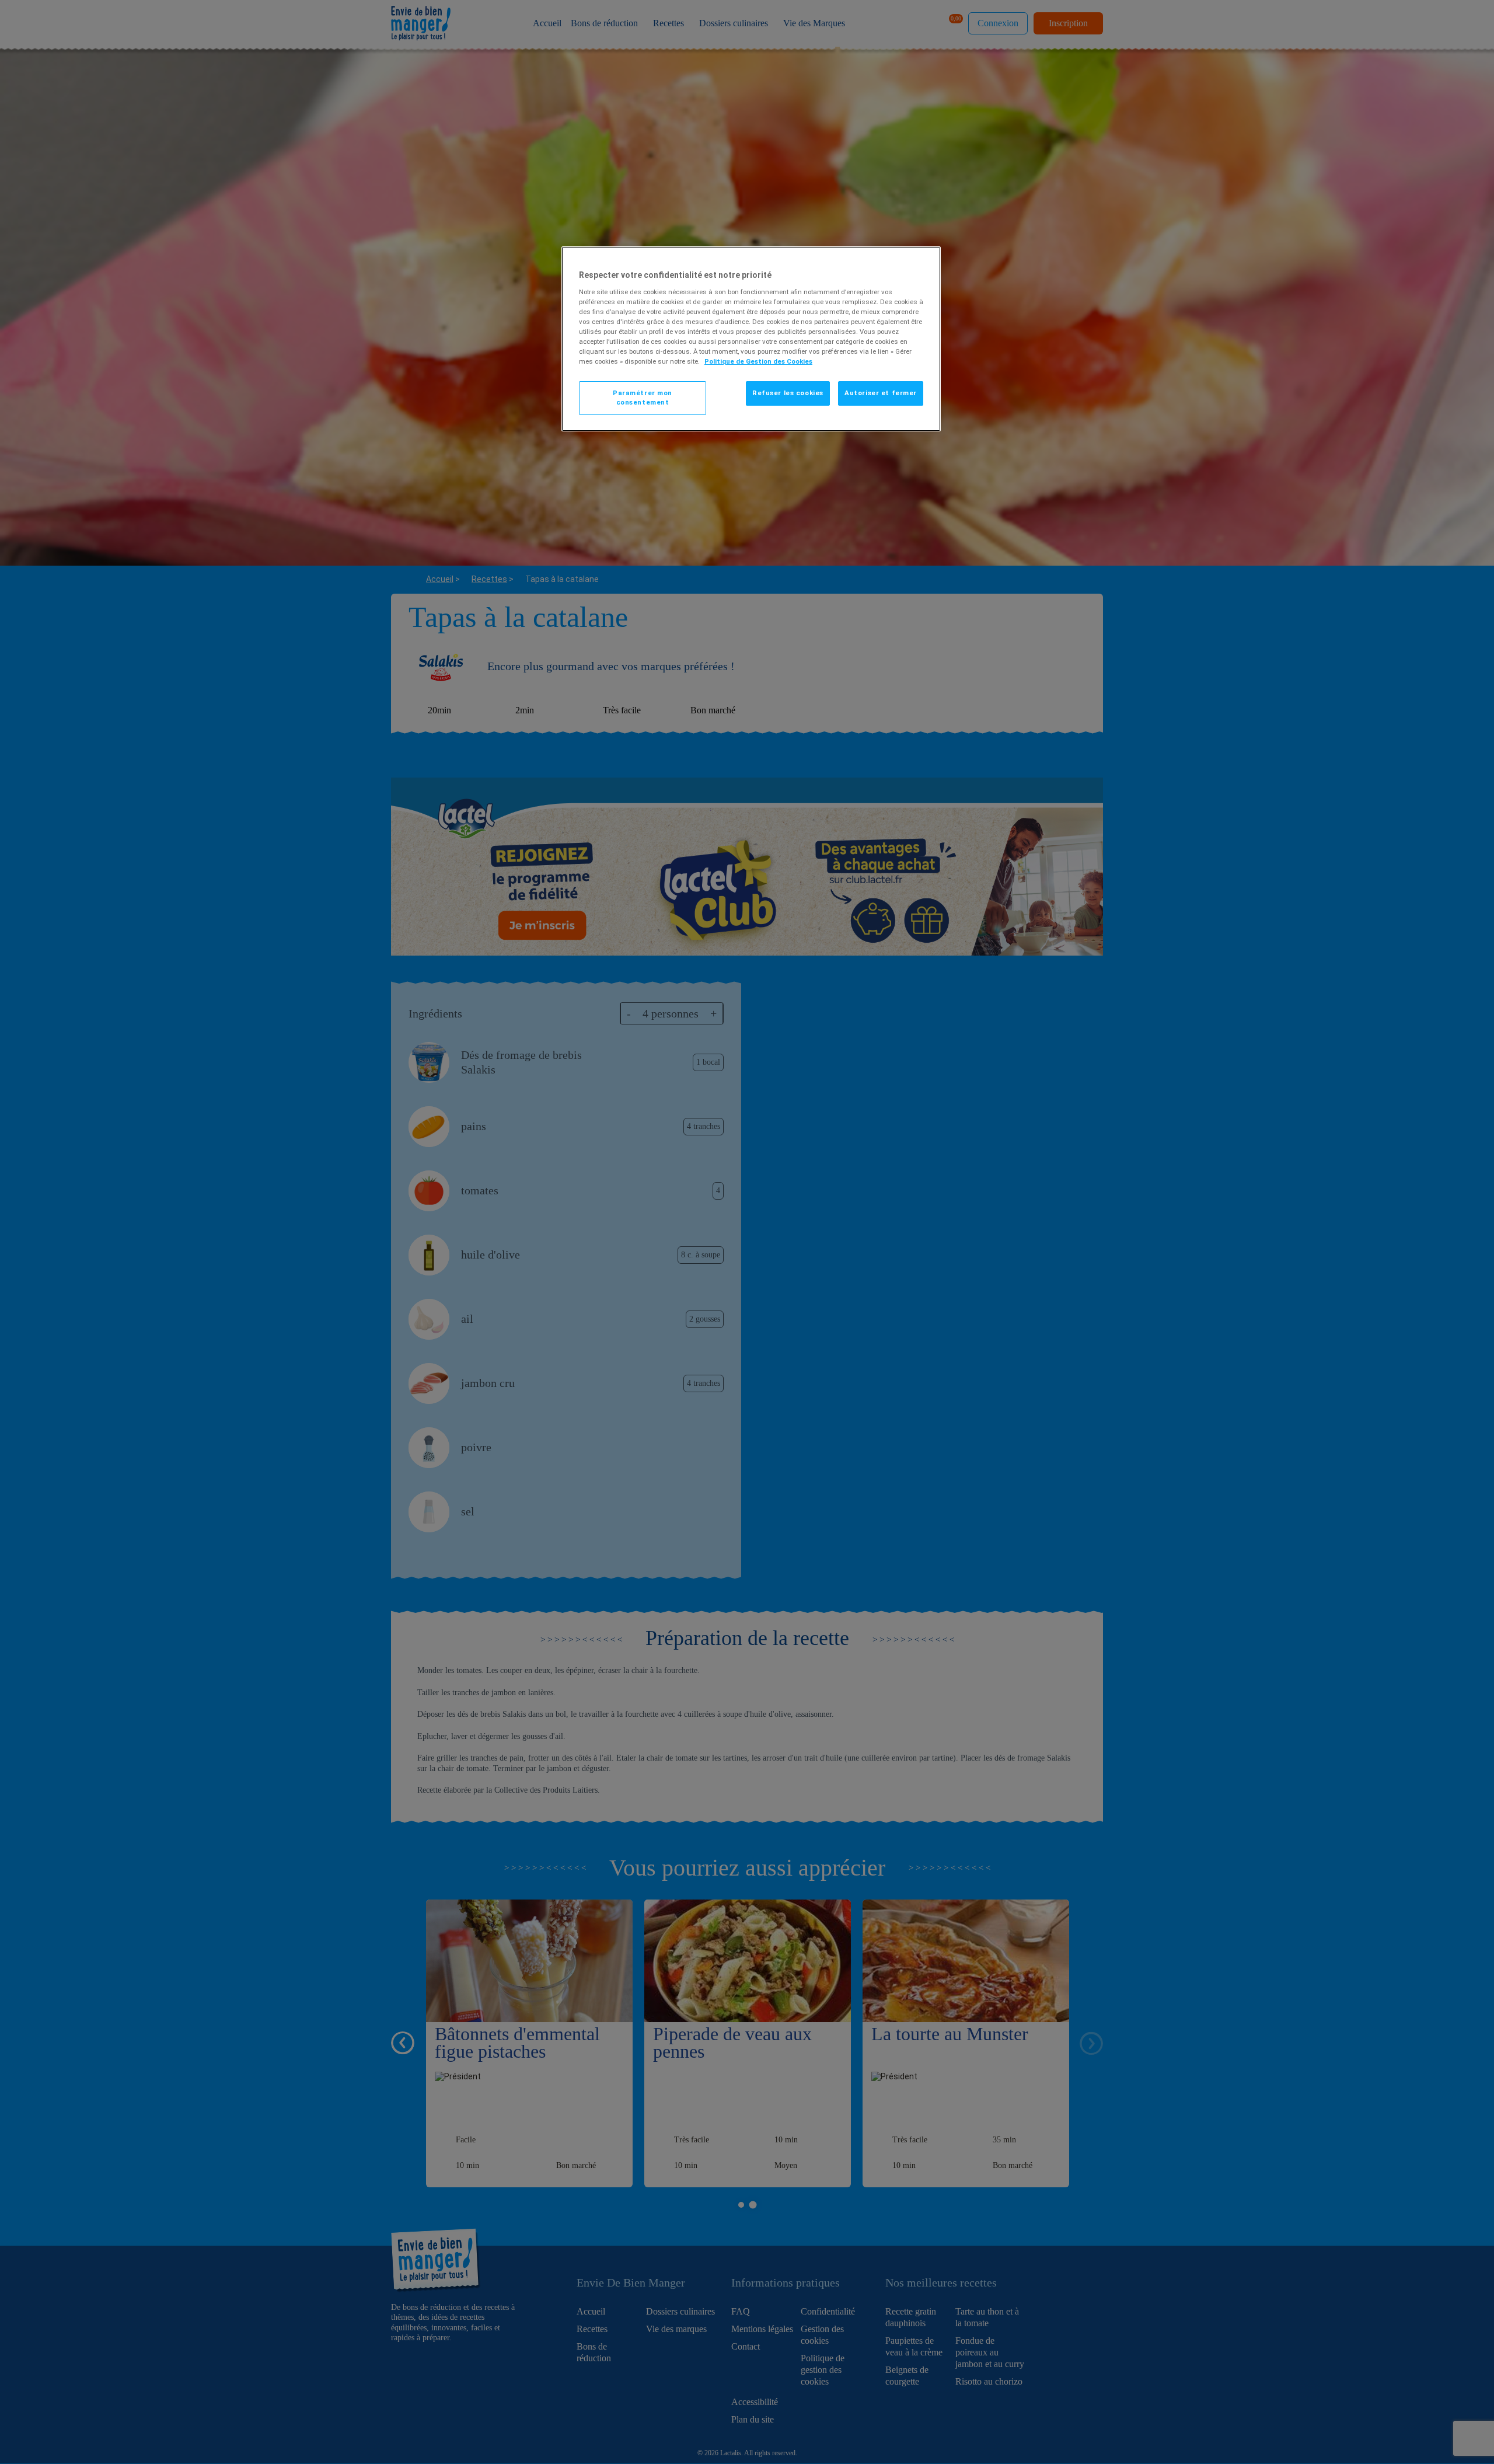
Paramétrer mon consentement (643, 398)
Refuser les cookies (788, 393)
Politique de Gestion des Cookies (758, 361)
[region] (751, 339)
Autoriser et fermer (881, 393)
